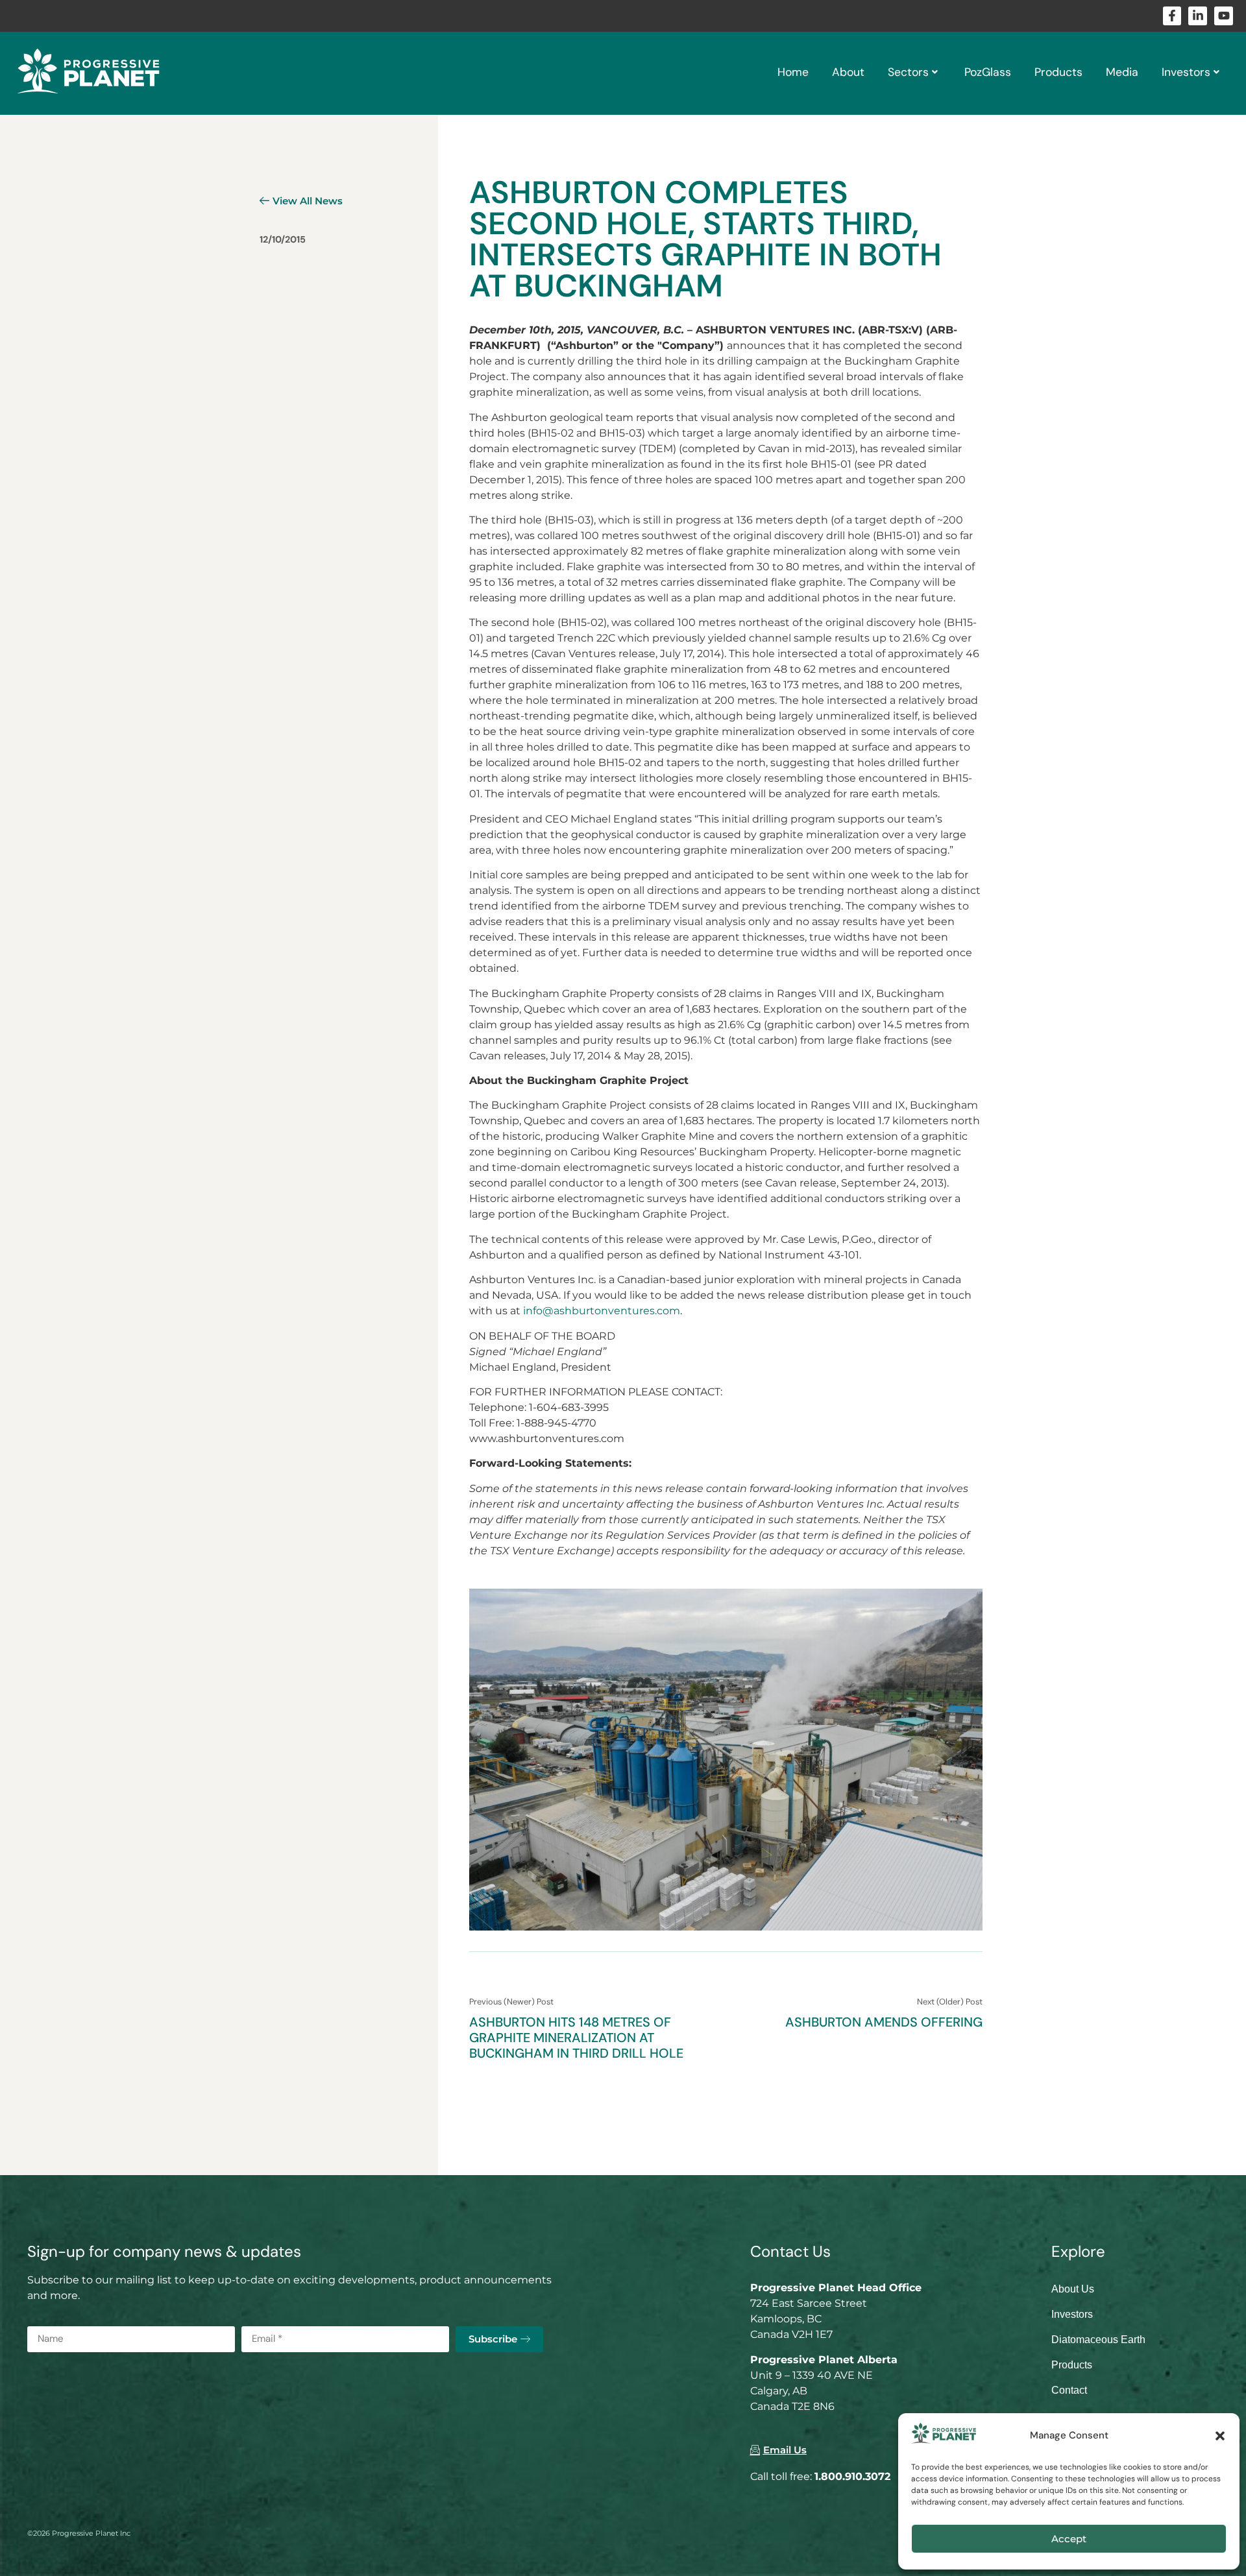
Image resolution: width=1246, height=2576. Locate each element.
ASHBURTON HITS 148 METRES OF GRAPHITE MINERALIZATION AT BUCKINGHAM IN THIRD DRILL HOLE (576, 2038)
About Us (1073, 2289)
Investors (1186, 72)
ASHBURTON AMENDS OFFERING (884, 2022)
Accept (1069, 2539)
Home (793, 72)
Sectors (908, 72)
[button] (1220, 2436)
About (848, 72)
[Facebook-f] (1172, 16)
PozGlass (988, 72)
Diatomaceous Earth (1098, 2340)
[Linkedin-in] (1198, 16)
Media (1122, 72)
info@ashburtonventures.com (602, 1311)
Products (1058, 72)
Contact (1069, 2390)
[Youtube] (1224, 16)
